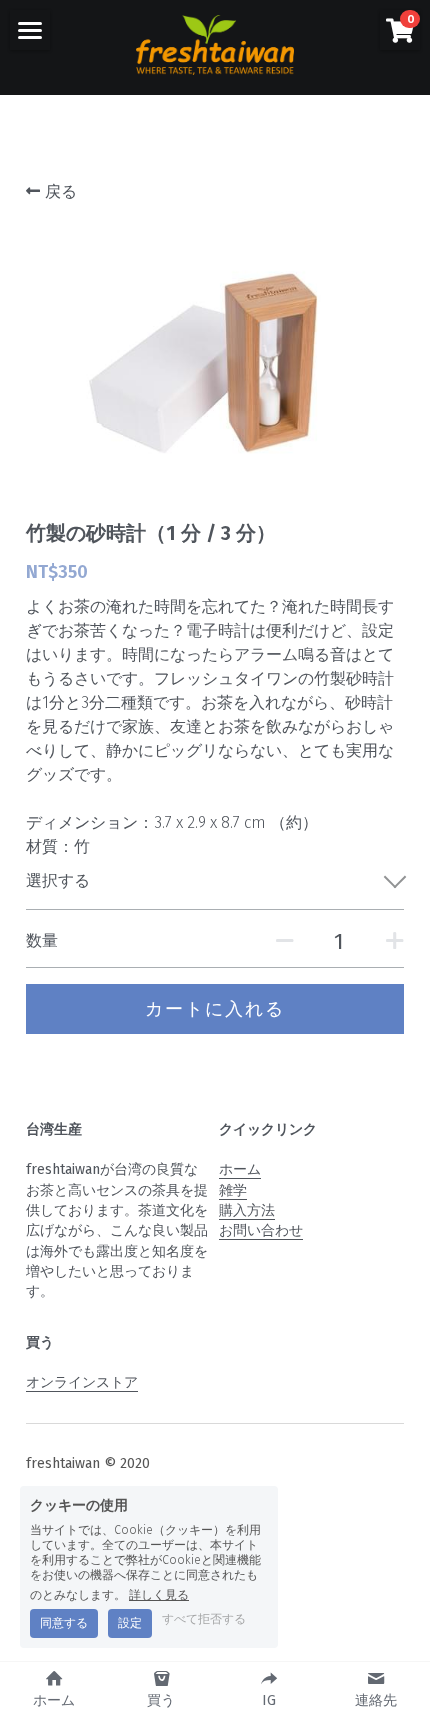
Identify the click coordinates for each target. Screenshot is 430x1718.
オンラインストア (82, 1382)
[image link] (215, 43)
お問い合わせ (261, 1230)
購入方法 (247, 1210)
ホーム (240, 1169)
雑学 (233, 1190)
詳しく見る (159, 1594)
